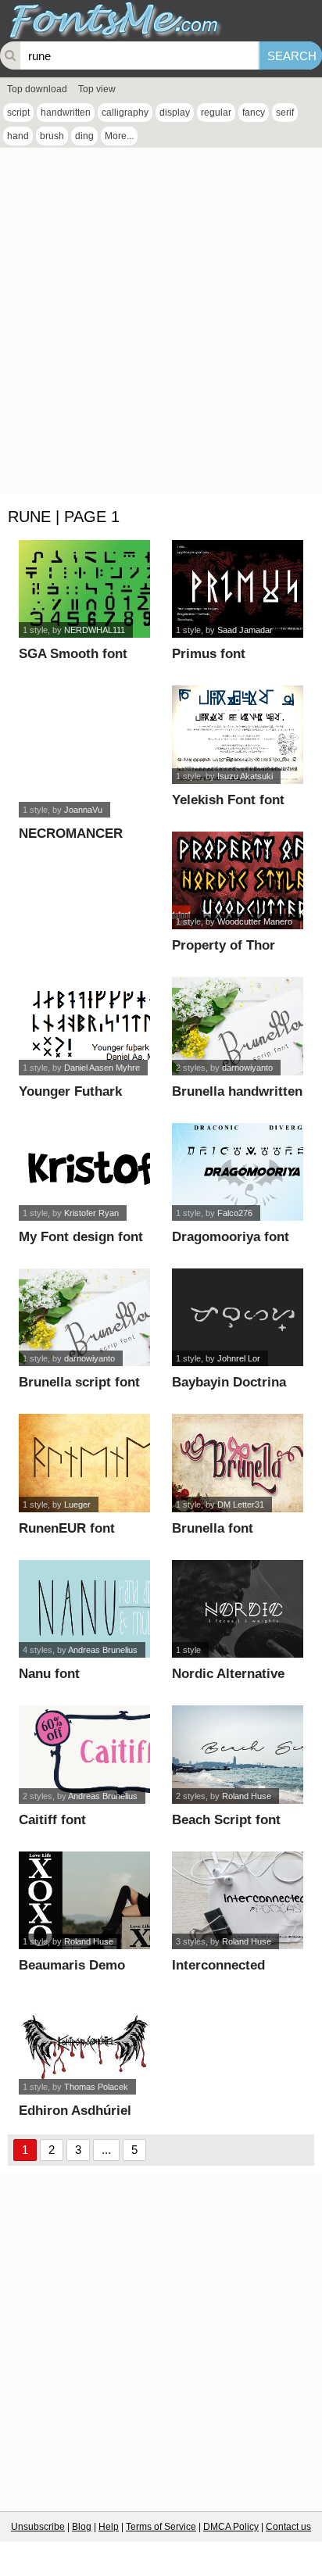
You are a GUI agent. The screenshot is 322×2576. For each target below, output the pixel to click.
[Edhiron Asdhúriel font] (85, 2046)
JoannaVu (83, 810)
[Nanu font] (85, 1609)
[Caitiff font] (85, 1754)
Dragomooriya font (231, 1237)
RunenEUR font (67, 1528)
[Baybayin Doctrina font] (238, 1317)
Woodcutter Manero (255, 921)
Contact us (288, 2527)
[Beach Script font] (238, 1754)
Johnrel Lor (239, 1358)
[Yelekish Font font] (238, 734)
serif (285, 113)
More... (119, 136)
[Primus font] (238, 589)
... (106, 2150)
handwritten (66, 113)
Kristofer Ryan (91, 1213)
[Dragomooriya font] (238, 1172)
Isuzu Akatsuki (245, 776)
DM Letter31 (241, 1504)
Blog (82, 2527)
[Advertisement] (161, 324)
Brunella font (213, 1528)
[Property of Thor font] (238, 880)
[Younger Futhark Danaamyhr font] (85, 1026)
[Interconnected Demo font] (238, 1900)
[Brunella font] (238, 1463)
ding (84, 136)
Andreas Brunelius (103, 1650)
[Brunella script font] (85, 1317)
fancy (254, 113)
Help (109, 2527)
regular (216, 113)
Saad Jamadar (245, 630)
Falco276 (235, 1213)
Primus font (209, 654)
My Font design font (81, 1237)
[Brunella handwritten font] (238, 1026)
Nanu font (49, 1674)
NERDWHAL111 (95, 630)
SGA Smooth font (73, 654)
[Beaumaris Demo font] (85, 1900)
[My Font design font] (85, 1172)
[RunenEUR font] (85, 1463)
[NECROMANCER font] (85, 751)
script (18, 113)
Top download (37, 89)
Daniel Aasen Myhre (102, 1068)
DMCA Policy (231, 2527)
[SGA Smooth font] (85, 589)
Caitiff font (52, 1820)
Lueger (77, 1504)
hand (18, 136)
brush (52, 136)
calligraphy (125, 113)
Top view (97, 89)
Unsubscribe (38, 2527)
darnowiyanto (247, 1068)
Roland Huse (247, 1796)
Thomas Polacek (96, 2087)
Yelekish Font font (228, 800)
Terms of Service (161, 2527)
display (175, 113)
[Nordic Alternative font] (238, 1609)
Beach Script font (226, 1820)
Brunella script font (79, 1382)
